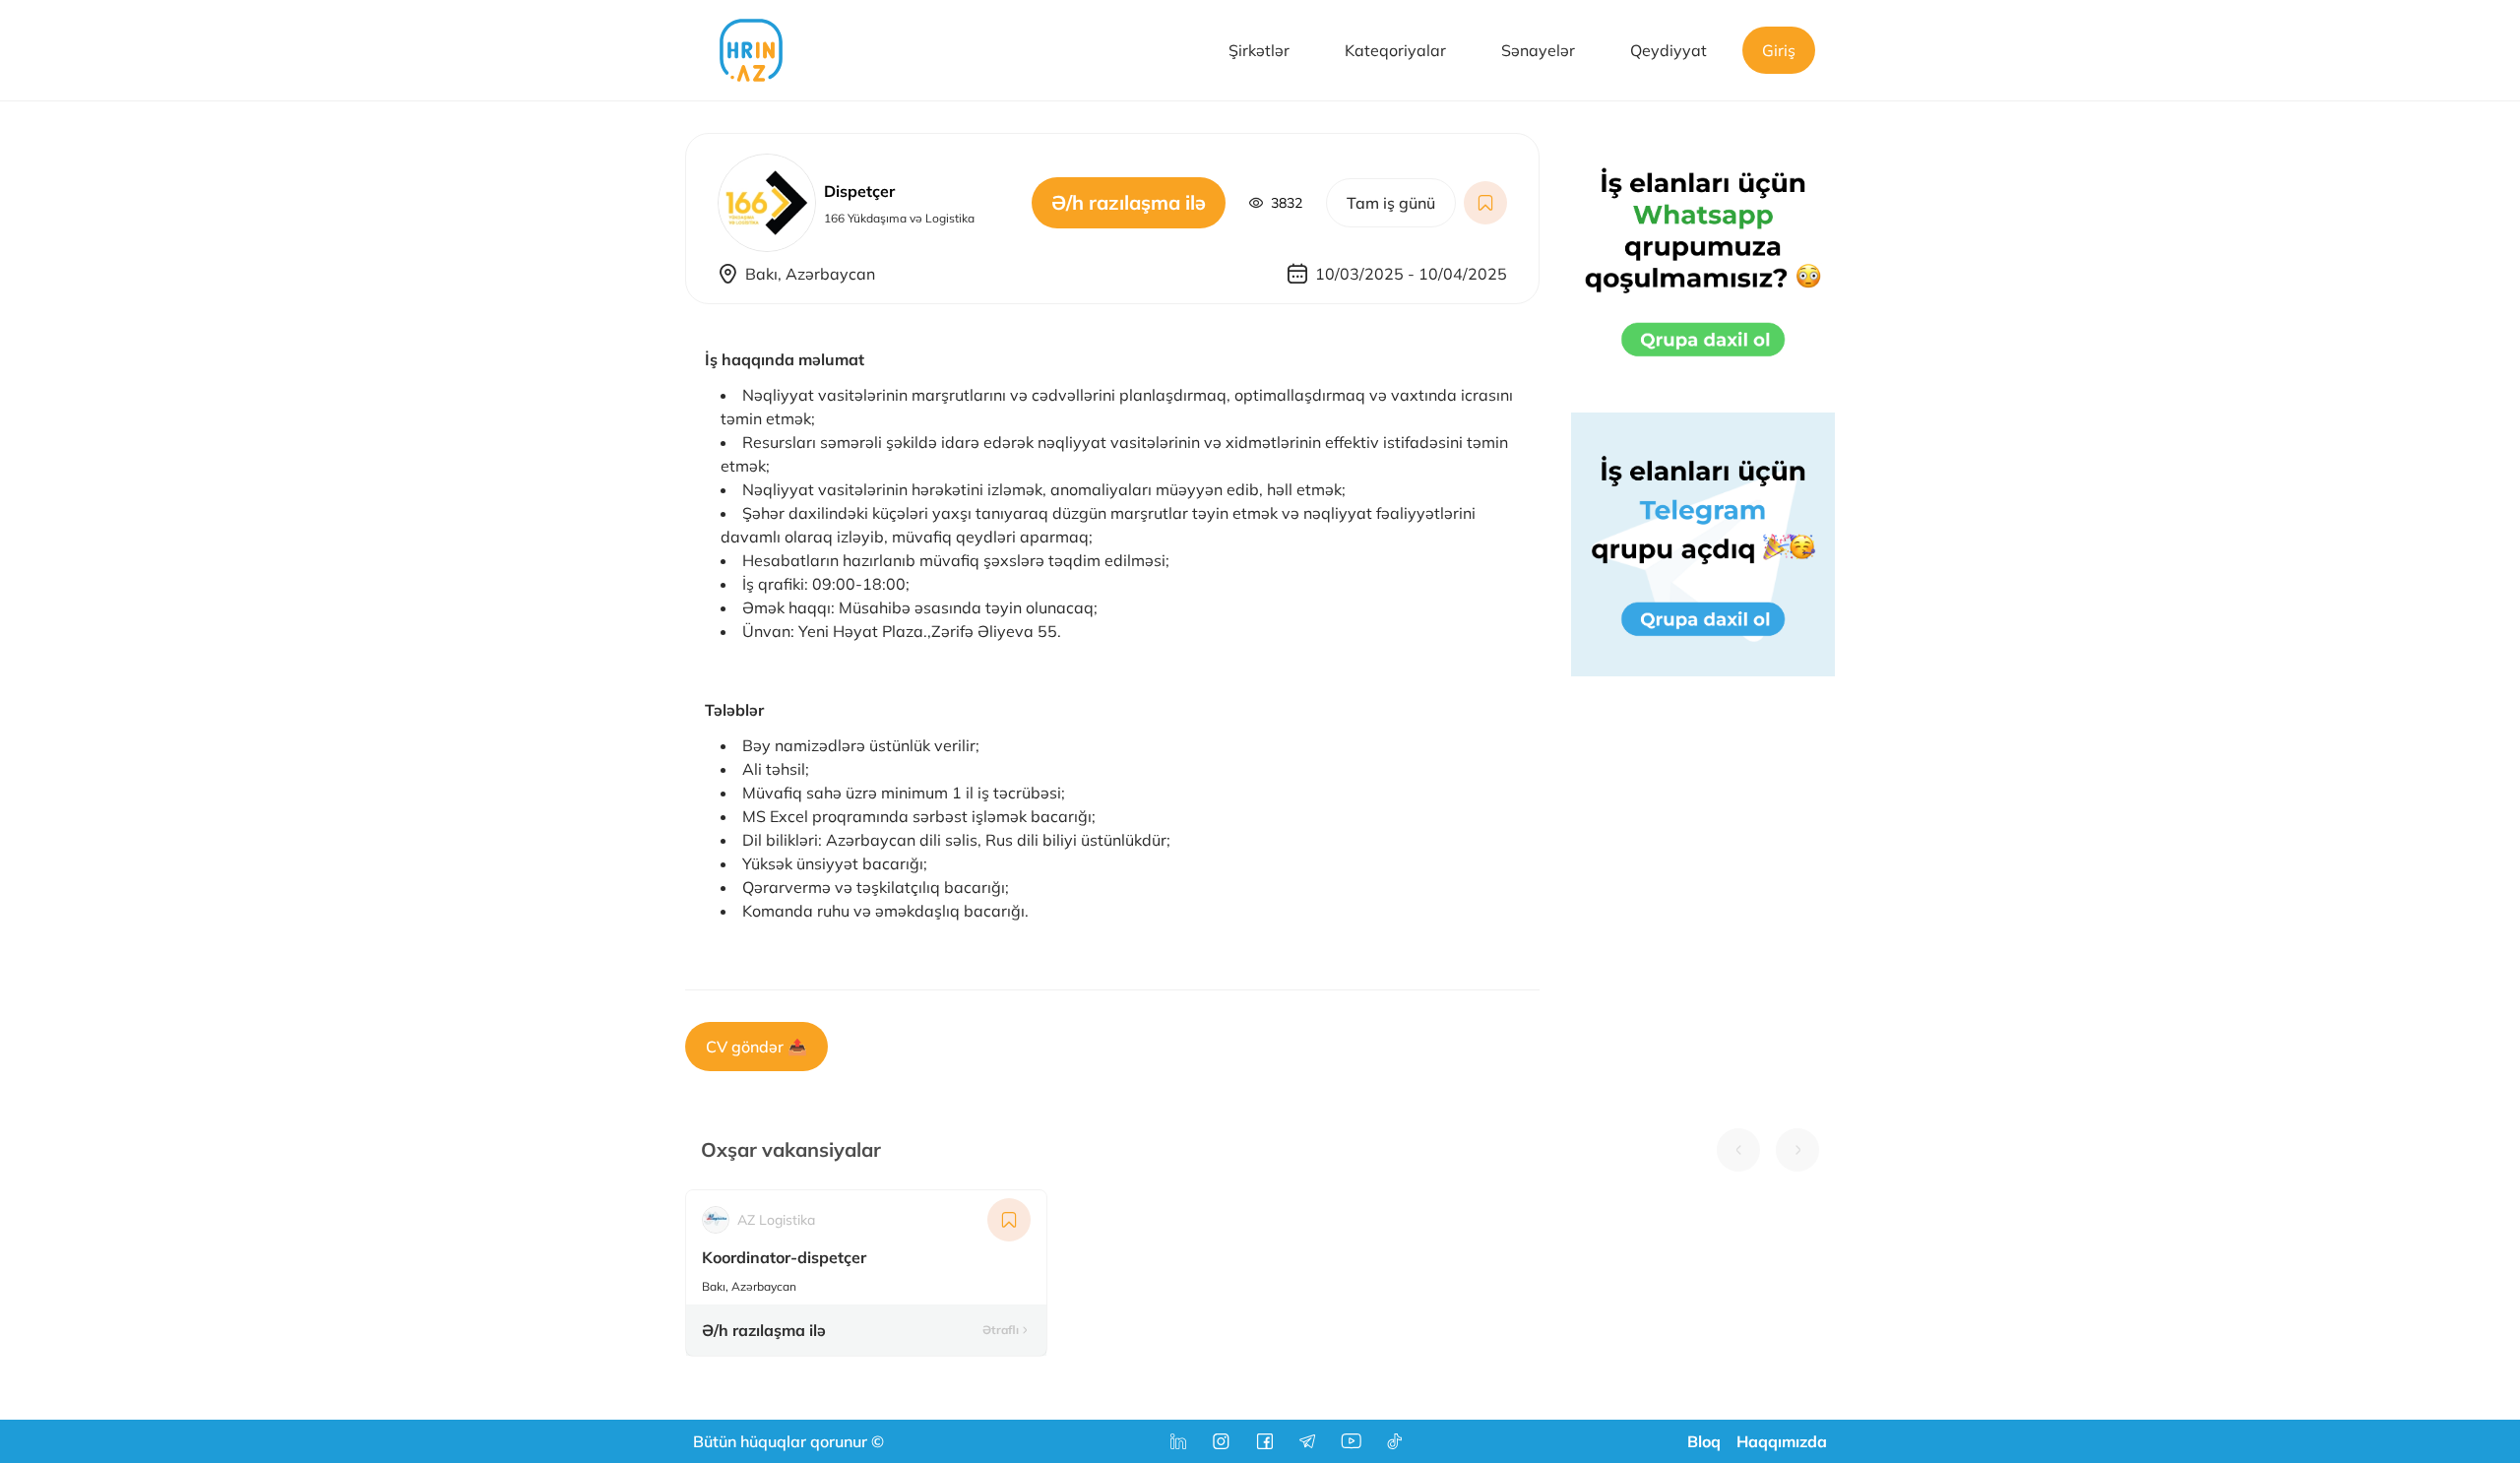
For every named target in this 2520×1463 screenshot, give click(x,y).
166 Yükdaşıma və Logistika (899, 218)
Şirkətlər (1259, 50)
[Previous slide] (1738, 1150)
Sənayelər (1538, 50)
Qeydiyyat (1669, 50)
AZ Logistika (776, 1220)
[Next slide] (1797, 1150)
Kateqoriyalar (1395, 50)
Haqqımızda (1782, 1441)
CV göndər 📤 (756, 1047)
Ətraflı (1001, 1330)
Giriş (1779, 50)
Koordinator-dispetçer (784, 1257)
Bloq (1704, 1441)
